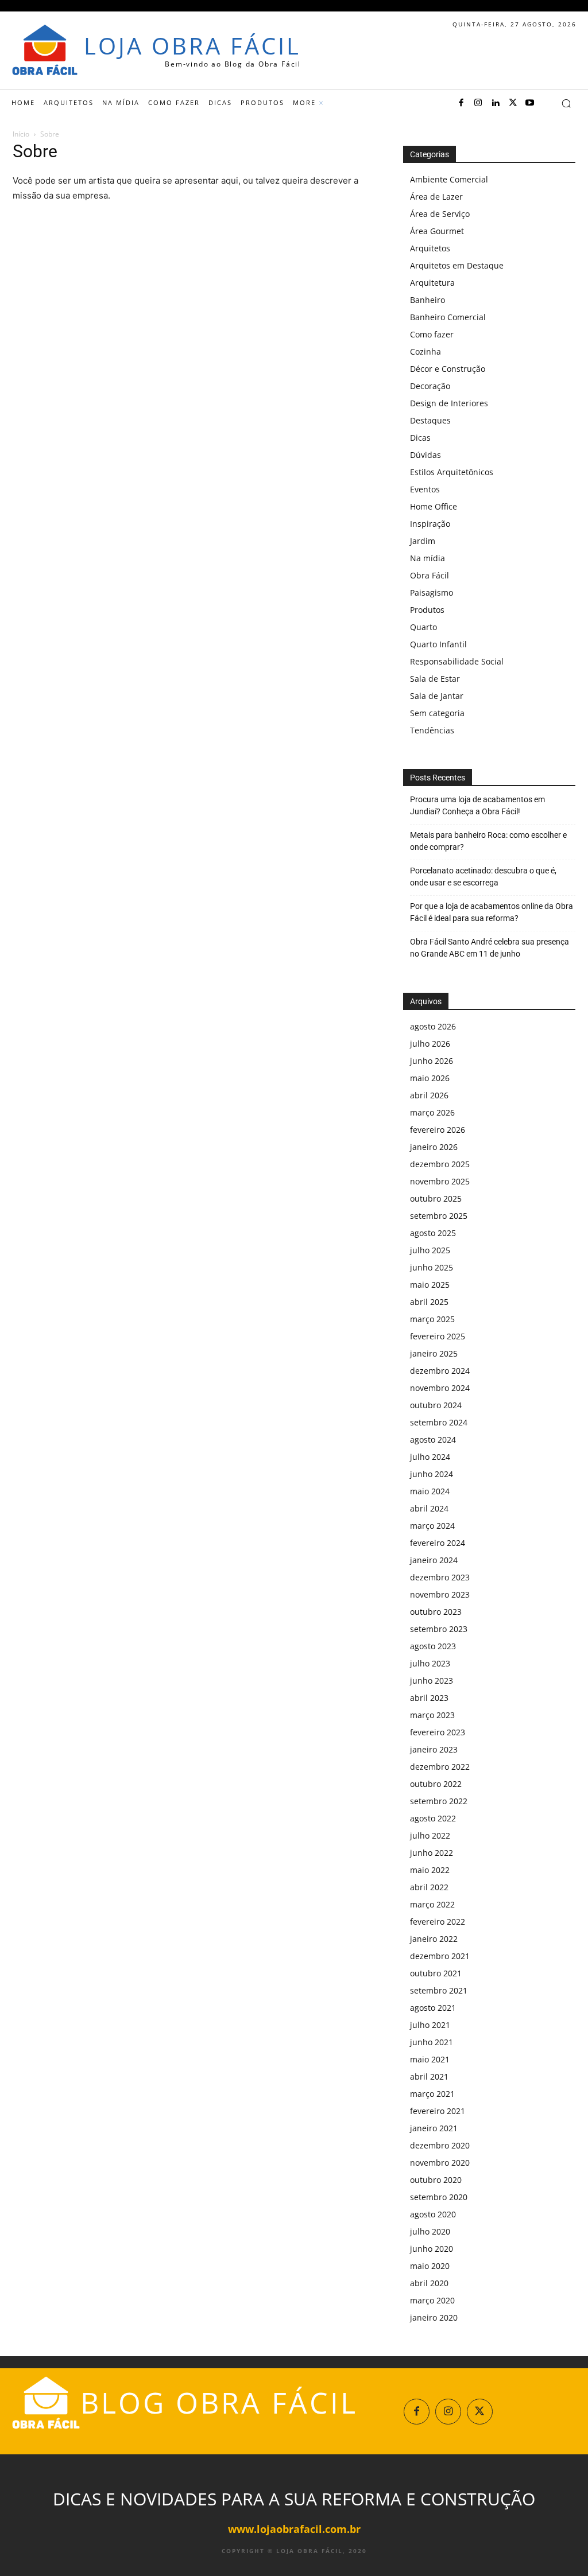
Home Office (434, 506)
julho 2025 (430, 1250)
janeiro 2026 (434, 1147)
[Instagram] (478, 103)
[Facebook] (461, 103)
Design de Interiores (449, 403)
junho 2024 (432, 1474)
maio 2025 (430, 1285)
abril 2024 (429, 1508)
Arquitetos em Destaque (457, 265)
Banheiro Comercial (448, 317)
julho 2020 (430, 2231)
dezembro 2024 (440, 1371)
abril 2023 (429, 1698)
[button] (566, 103)
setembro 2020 (439, 2197)
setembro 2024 (439, 1422)
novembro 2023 (440, 1594)
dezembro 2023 (440, 1577)
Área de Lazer (436, 197)
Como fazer (432, 334)
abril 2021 (429, 2076)
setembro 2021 (439, 1990)
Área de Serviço (440, 214)
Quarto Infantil (438, 644)
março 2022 (432, 1904)
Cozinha (425, 351)
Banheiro (428, 300)
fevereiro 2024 (438, 1543)
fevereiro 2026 (438, 1130)
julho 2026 (430, 1044)
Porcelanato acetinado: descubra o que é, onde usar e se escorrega (483, 877)
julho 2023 (430, 1663)
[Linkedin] (496, 103)
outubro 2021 (436, 1973)
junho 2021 (432, 2042)
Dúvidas (425, 455)
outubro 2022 (436, 1784)
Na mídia (428, 558)
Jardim (423, 541)
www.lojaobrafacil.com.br (294, 2529)
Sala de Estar (435, 679)
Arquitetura (432, 283)
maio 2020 (430, 2266)
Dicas (420, 438)
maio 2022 (430, 1870)
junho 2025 (432, 1267)
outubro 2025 (436, 1198)
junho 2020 (432, 2249)
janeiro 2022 (434, 1939)
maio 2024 (430, 1491)
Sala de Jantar (437, 696)
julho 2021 (430, 2025)
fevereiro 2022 (438, 1922)
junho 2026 (432, 1061)
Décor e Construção (448, 369)
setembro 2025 (439, 1216)
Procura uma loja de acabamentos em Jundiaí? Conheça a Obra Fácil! (477, 805)
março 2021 (432, 2094)
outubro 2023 (436, 1612)
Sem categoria (437, 713)
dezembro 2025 (440, 1164)
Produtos (427, 610)
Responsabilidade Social (457, 661)
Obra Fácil (430, 575)
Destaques (430, 420)
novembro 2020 (440, 2163)
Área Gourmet (437, 231)
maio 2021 (430, 2059)
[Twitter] (513, 103)
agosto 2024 (433, 1439)
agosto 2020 (433, 2214)
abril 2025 (429, 1302)
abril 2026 (429, 1095)
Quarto (423, 627)
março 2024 (432, 1526)
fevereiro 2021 (438, 2111)
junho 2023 (432, 1681)
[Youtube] (530, 103)
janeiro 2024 (434, 1560)
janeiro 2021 (434, 2128)
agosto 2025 (433, 1233)
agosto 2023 (433, 1646)
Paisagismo (432, 592)
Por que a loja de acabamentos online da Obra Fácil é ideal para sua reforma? (492, 912)
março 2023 (432, 1715)
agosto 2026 (433, 1026)
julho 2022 (430, 1835)
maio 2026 (430, 1078)
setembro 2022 (439, 1801)
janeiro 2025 (434, 1353)
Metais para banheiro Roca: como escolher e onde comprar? (488, 841)
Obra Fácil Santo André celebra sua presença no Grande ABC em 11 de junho (490, 948)
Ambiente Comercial (449, 179)
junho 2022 (432, 1853)
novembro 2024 (440, 1388)
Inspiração (430, 524)
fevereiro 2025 (438, 1336)
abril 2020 (429, 2283)
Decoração (430, 386)
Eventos (425, 489)
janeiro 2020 (434, 2317)
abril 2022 (429, 1887)
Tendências (432, 730)
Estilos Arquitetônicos (452, 472)
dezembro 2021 (440, 1956)
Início (21, 134)
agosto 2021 (433, 2008)
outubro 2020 (436, 2180)
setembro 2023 (439, 1629)
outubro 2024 (436, 1405)
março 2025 (432, 1319)
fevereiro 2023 (438, 1732)
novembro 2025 (440, 1181)
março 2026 (432, 1112)
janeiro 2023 (434, 1749)
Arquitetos (430, 248)
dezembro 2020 (440, 2145)
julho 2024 (430, 1457)
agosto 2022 (433, 1818)
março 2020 (432, 2300)
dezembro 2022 (440, 1767)
